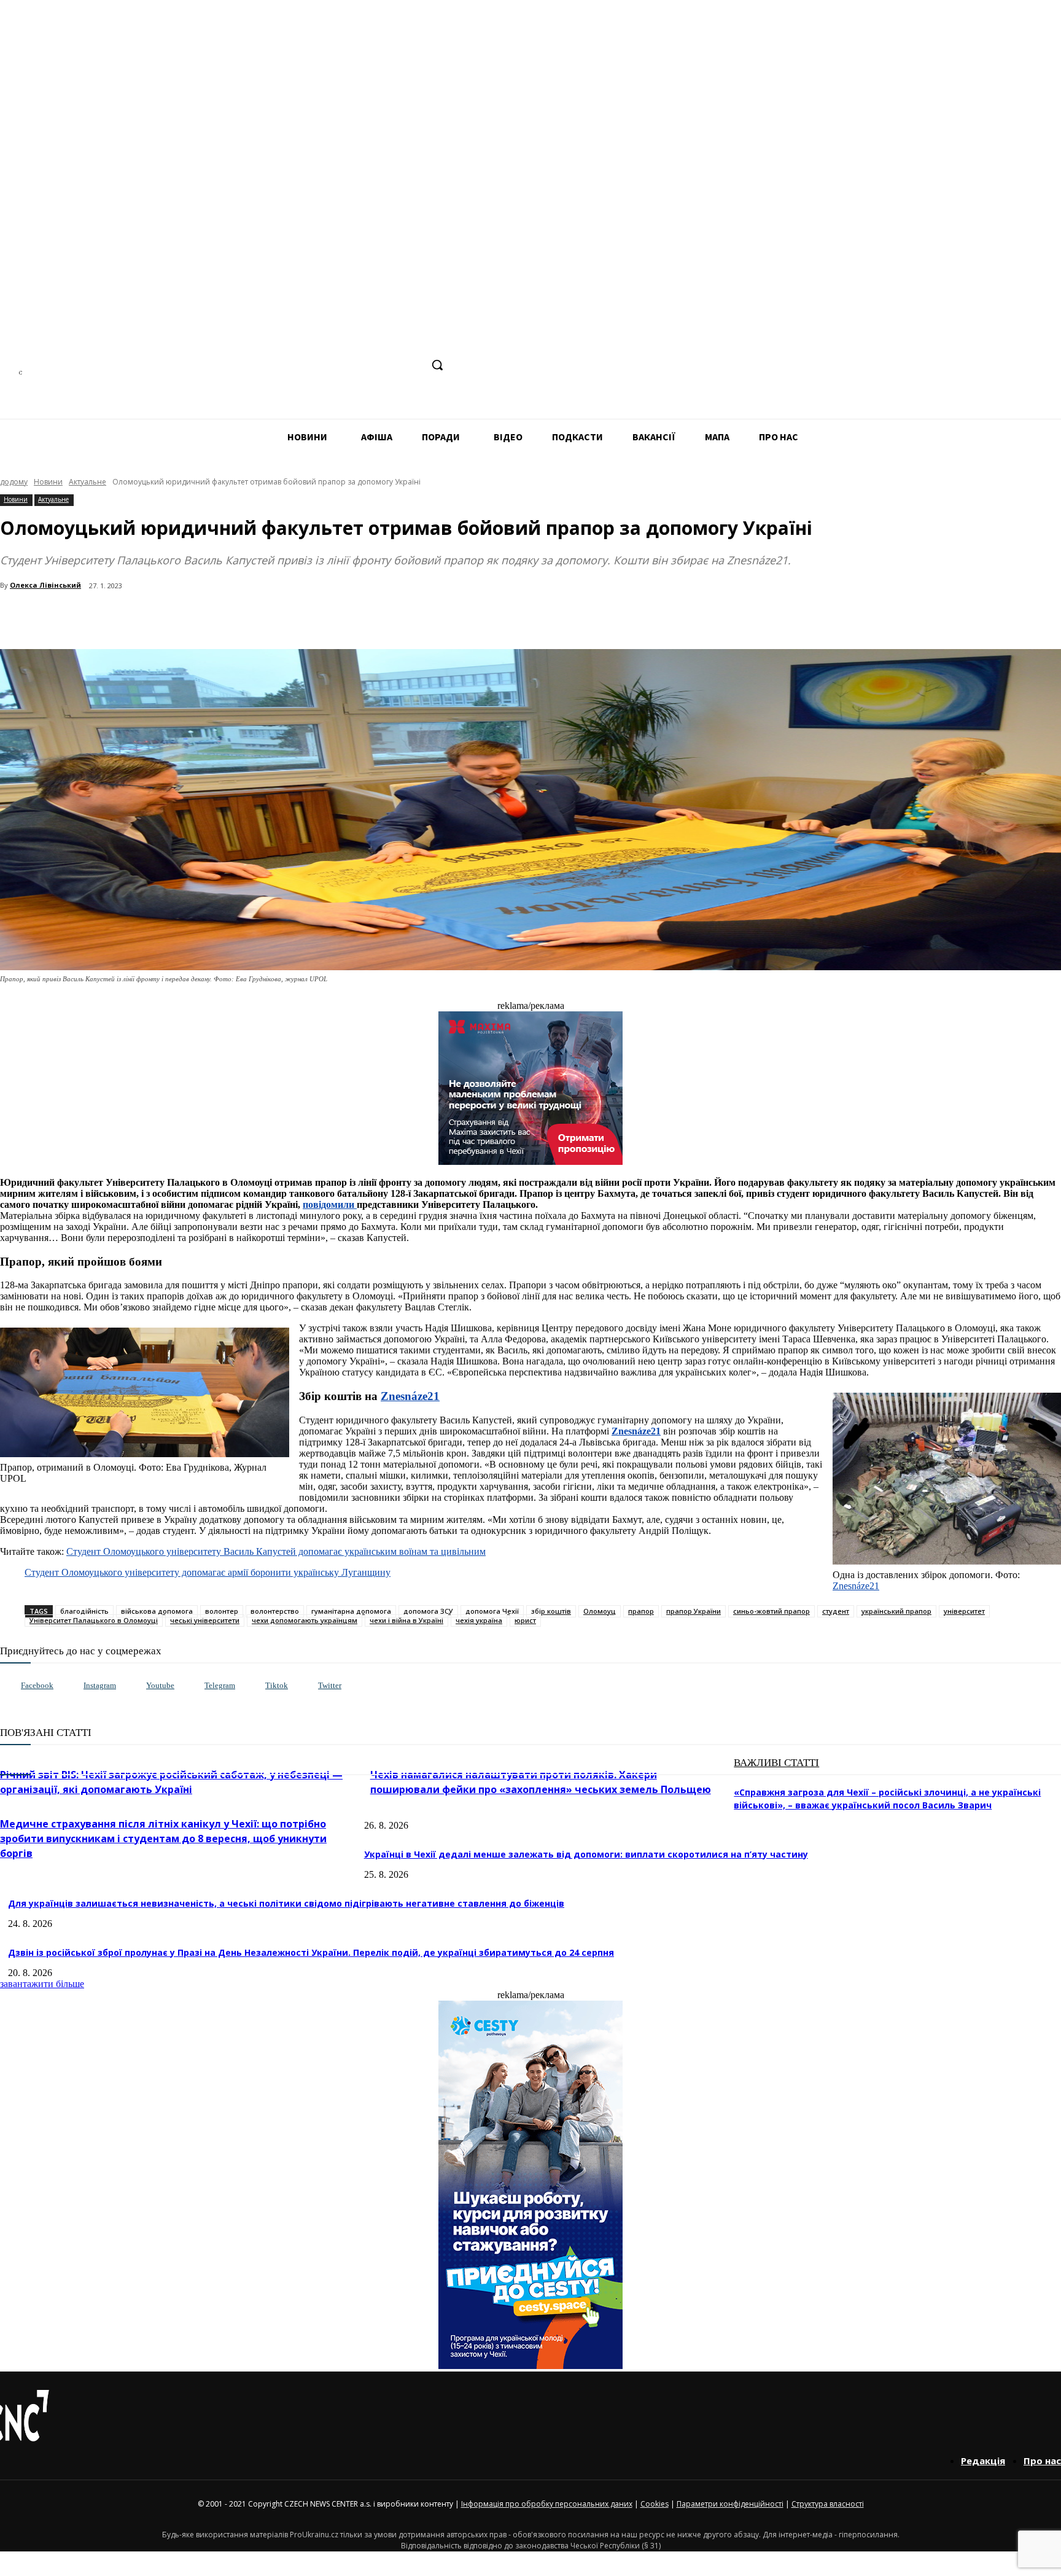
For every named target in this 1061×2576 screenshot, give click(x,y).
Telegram (220, 1685)
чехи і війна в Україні (406, 1620)
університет (964, 1611)
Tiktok (277, 1685)
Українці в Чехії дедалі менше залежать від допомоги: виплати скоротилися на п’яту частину (586, 1854)
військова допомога (157, 1611)
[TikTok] (388, 365)
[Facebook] (320, 365)
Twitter (330, 1685)
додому (14, 482)
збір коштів (551, 1611)
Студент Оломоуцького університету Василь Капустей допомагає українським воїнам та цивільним (276, 1551)
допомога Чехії (492, 1611)
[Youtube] (134, 1686)
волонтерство (275, 1611)
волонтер (222, 1611)
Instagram (100, 1685)
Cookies (655, 2504)
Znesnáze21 (856, 1586)
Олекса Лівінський (45, 585)
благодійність (84, 1611)
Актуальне (87, 482)
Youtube (160, 1685)
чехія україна (479, 1620)
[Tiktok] (253, 1686)
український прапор (896, 1611)
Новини (48, 482)
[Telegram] (365, 365)
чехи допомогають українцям (305, 1620)
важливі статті (776, 1763)
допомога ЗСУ (428, 1611)
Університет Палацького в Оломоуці (94, 1620)
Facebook (37, 1685)
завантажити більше (42, 1984)
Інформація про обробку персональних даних (547, 2504)
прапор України (694, 1611)
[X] (411, 365)
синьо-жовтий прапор (771, 1611)
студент (836, 1611)
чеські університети (205, 1620)
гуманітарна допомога (351, 1611)
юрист (525, 1620)
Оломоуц (600, 1611)
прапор (641, 1611)
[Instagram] (342, 365)
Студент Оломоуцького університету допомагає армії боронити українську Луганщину (208, 1572)
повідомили (330, 1204)
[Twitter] (305, 1686)
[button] (437, 365)
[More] (265, 618)
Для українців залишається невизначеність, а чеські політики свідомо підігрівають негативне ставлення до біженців (286, 1903)
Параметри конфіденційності (730, 2504)
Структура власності (828, 2504)
